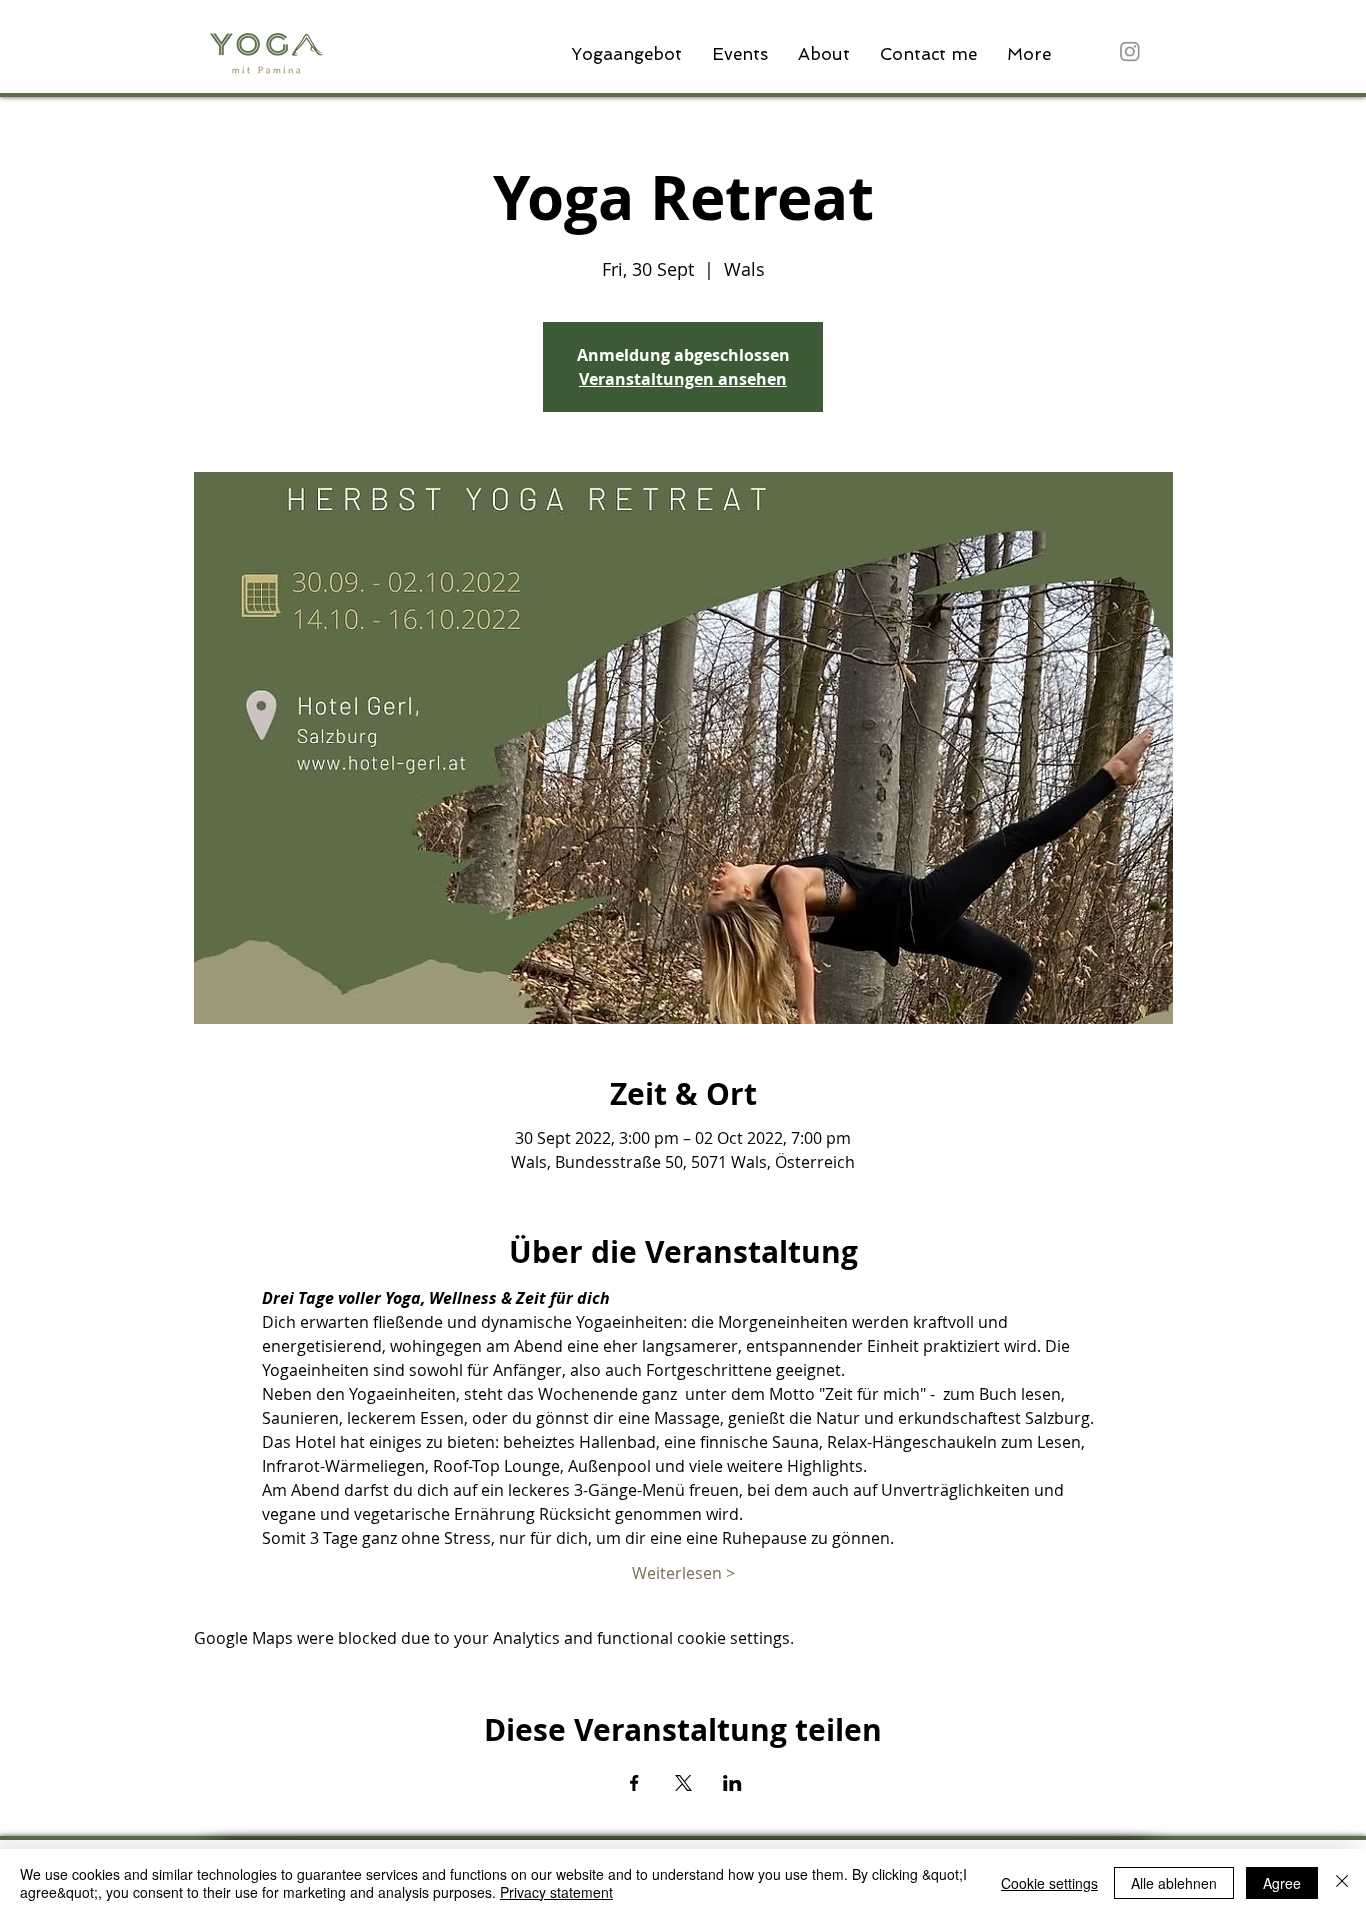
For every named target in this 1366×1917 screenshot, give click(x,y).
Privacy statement (556, 1892)
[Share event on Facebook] (634, 1783)
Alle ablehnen (1174, 1883)
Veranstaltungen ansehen (683, 379)
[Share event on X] (683, 1783)
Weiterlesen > (683, 1573)
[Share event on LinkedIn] (732, 1783)
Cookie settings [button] (1049, 1883)
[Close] (1342, 1883)
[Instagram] (1130, 51)
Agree (1282, 1883)
